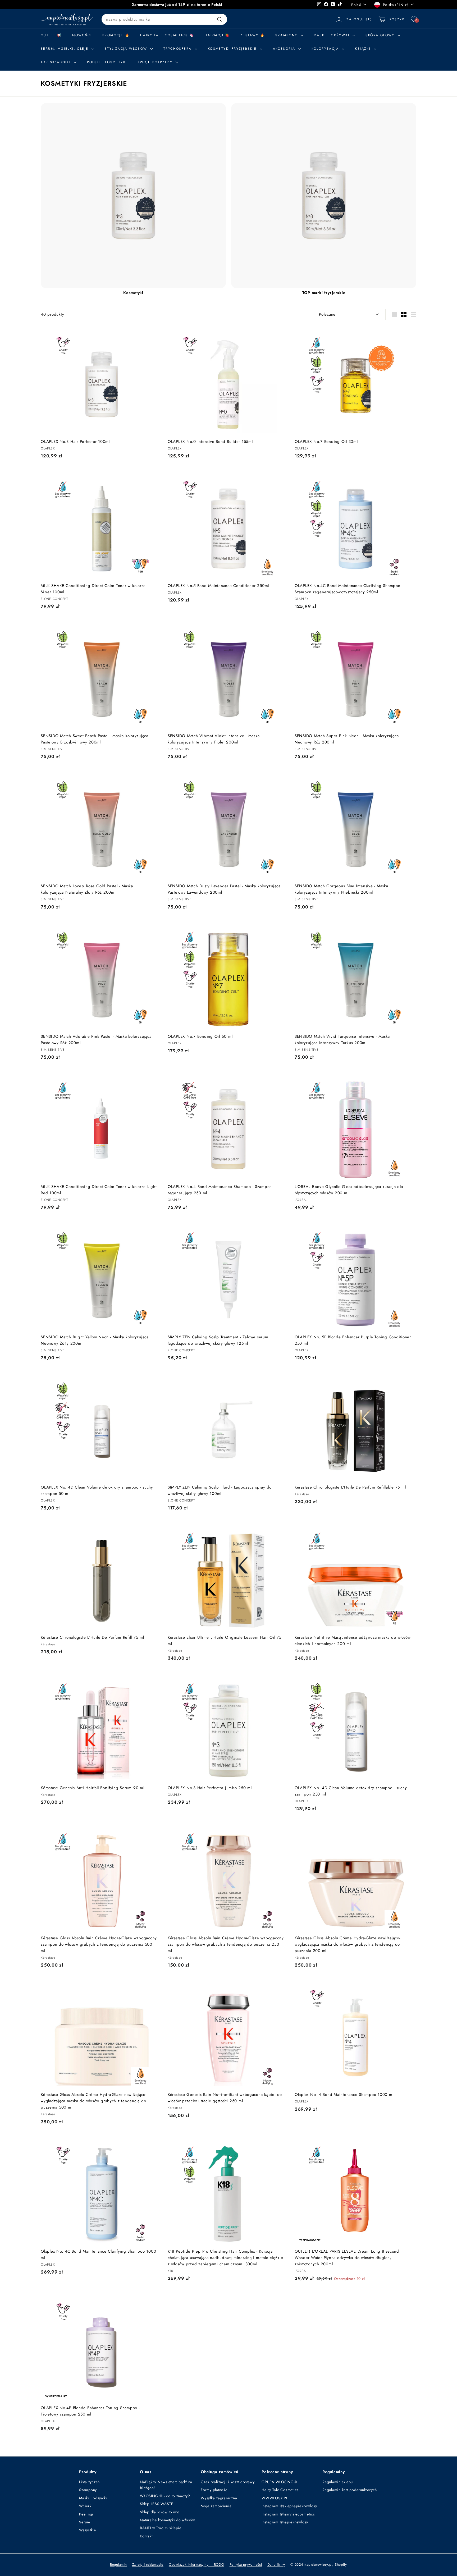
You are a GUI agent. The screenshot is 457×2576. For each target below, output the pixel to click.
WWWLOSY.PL (275, 2498)
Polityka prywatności (246, 2564)
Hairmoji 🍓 (217, 35)
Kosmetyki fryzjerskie (233, 49)
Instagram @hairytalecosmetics (288, 2514)
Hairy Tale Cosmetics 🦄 (167, 35)
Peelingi (86, 2514)
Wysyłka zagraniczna (219, 2498)
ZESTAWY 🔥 (253, 35)
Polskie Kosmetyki (107, 62)
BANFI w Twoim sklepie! (161, 2528)
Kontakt (146, 2536)
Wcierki (86, 2506)
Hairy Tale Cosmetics (280, 2490)
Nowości (82, 35)
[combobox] (164, 19)
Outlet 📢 (51, 35)
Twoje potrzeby (156, 62)
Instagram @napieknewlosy (285, 2522)
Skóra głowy (381, 35)
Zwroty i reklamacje (148, 2564)
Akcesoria (285, 49)
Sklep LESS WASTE (157, 2504)
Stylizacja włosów (127, 49)
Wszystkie (88, 2530)
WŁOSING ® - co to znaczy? (165, 2496)
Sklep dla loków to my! (160, 2512)
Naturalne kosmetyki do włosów (168, 2520)
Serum (85, 2522)
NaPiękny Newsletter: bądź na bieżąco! (166, 2485)
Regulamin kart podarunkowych (350, 2490)
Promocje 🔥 (116, 35)
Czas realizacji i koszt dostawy (228, 2482)
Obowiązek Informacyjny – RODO (196, 2564)
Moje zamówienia (216, 2506)
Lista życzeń (89, 2482)
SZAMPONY (287, 35)
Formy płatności (215, 2490)
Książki (364, 49)
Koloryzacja (326, 49)
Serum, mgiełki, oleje (65, 49)
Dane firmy (276, 2564)
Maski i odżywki (332, 35)
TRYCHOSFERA (178, 49)
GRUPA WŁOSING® (279, 2482)
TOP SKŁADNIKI (57, 62)
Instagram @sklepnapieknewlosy (289, 2506)
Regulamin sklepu (338, 2482)
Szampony (88, 2490)
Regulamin (118, 2564)
